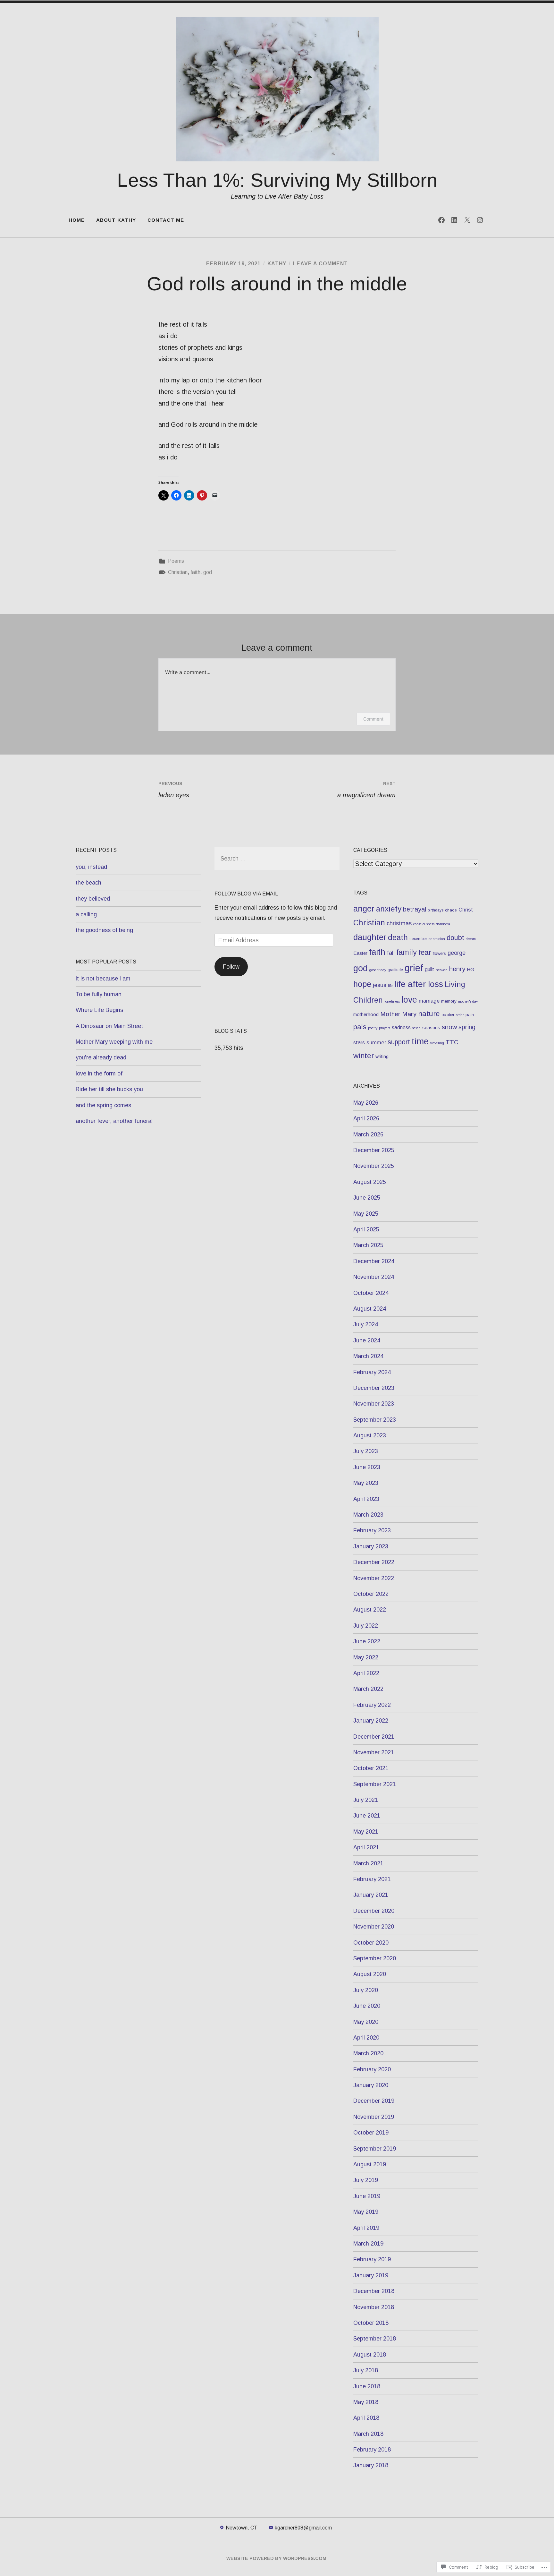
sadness (401, 1027)
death (398, 937)
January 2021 (371, 1895)
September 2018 (375, 2339)
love (409, 1000)
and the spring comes (103, 1105)
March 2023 (368, 1515)
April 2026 (366, 1118)
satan (416, 1028)
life (390, 986)
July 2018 (366, 2370)
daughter (370, 937)
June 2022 (367, 1641)
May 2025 (366, 1214)
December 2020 (374, 1911)
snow (449, 1027)
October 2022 (371, 1594)
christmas (399, 923)
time (420, 1041)
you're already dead (101, 1057)
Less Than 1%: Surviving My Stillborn (277, 180)
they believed (93, 899)
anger (364, 909)
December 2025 (374, 1150)
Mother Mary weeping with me (114, 1042)
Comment (373, 719)
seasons (431, 1028)
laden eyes (174, 790)
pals (360, 1027)
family (407, 952)
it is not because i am (103, 979)
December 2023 (374, 1388)
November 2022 (374, 1578)
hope (362, 984)
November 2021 (374, 1752)
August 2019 (370, 2164)
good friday (378, 970)
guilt (429, 969)
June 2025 (367, 1198)
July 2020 (366, 1990)
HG (470, 969)
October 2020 (371, 1943)
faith (195, 572)
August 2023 (370, 1435)
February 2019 (372, 2259)
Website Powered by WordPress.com (276, 2558)
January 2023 (371, 1546)
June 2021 (367, 1816)
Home (77, 220)
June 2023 (367, 1467)
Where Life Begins (99, 1010)
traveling (437, 1043)
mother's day (468, 1001)
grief (414, 968)
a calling (86, 914)
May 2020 (366, 2022)
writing (382, 1057)
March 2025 (368, 1245)
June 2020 (367, 2006)
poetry (373, 1028)
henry (457, 969)
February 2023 (372, 1530)
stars (359, 1042)
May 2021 (366, 1832)
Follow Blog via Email (246, 894)
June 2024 (367, 1340)
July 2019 (366, 2180)
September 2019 (375, 2149)
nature (429, 1014)
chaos (451, 910)
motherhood (366, 1014)
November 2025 (374, 1166)
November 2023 (374, 1404)
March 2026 (368, 1134)
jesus (380, 985)
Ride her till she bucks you (109, 1089)
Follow (231, 967)
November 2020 (374, 1927)
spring (467, 1027)
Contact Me (166, 220)
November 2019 (374, 2117)
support (399, 1042)
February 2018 (372, 2450)
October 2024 (371, 1293)
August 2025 (370, 1182)
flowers (439, 953)
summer (376, 1043)
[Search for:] (277, 859)
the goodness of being (104, 930)
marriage (429, 1001)
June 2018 (367, 2386)
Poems (176, 561)
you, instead (91, 867)
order (460, 1015)
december (418, 939)
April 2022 (366, 1673)
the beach (88, 883)
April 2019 (366, 2228)
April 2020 (366, 2038)
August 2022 (370, 1610)
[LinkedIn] (454, 220)
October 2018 (371, 2323)
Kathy (277, 264)
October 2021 (371, 1768)
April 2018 (366, 2418)
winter (364, 1056)
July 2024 (366, 1324)
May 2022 (366, 1657)
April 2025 (366, 1229)
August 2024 (370, 1309)
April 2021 (366, 1847)
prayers (385, 1028)
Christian (178, 572)
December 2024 (374, 1261)
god (208, 572)
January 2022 (371, 1721)
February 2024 (372, 1372)
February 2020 (372, 2069)
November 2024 (374, 1277)
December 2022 (374, 1562)
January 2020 (371, 2085)
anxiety (389, 909)
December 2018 (374, 2291)
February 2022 (372, 1705)
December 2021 (374, 1737)
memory (449, 1001)
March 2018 (368, 2434)
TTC (452, 1042)
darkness (443, 924)
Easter (360, 953)
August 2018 (370, 2355)
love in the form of (99, 1074)
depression (437, 939)
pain (470, 1015)
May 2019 (366, 2212)
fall (391, 953)
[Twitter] (467, 220)
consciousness (424, 924)
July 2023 (366, 1451)
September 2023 (375, 1420)
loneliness (392, 1001)
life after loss (419, 984)
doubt (455, 938)
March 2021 (368, 1863)
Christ (466, 910)
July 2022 (366, 1626)
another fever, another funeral (114, 1121)
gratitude (395, 970)
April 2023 (366, 1499)
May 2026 (366, 1103)
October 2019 (371, 2133)
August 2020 (370, 1974)
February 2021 (372, 1879)
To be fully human (99, 994)
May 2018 (366, 2402)
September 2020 (375, 1958)
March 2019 (368, 2244)
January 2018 (371, 2465)
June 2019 (367, 2196)
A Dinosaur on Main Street (109, 1026)
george (457, 953)
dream (471, 939)
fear (425, 952)
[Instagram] (480, 220)
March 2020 (368, 2053)
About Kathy (116, 220)
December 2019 (374, 2101)
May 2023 (366, 1483)
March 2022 (368, 1689)
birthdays (436, 910)
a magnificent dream (366, 790)
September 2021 (375, 1784)
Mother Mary (398, 1014)
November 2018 (374, 2307)
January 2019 (371, 2275)
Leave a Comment (320, 264)
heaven (442, 970)
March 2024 (368, 1356)
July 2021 (366, 1800)
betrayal (415, 909)
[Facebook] (441, 220)
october (448, 1015)
